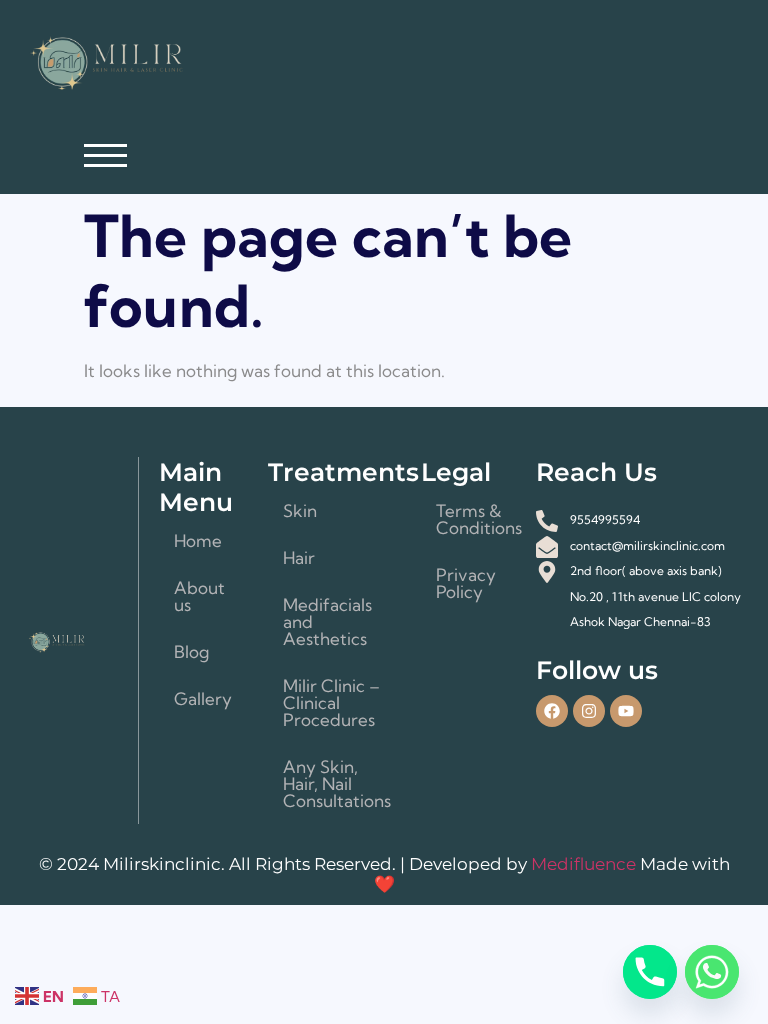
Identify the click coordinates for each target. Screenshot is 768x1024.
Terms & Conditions (476, 519)
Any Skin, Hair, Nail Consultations (337, 783)
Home (198, 540)
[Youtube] (626, 711)
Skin (300, 510)
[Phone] (650, 972)
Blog (191, 651)
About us (199, 596)
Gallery (203, 698)
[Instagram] (589, 711)
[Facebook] (552, 711)
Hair (299, 557)
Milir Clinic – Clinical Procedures (331, 702)
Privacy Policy (466, 583)
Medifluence (585, 864)
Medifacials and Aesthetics (327, 621)
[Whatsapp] (712, 972)
